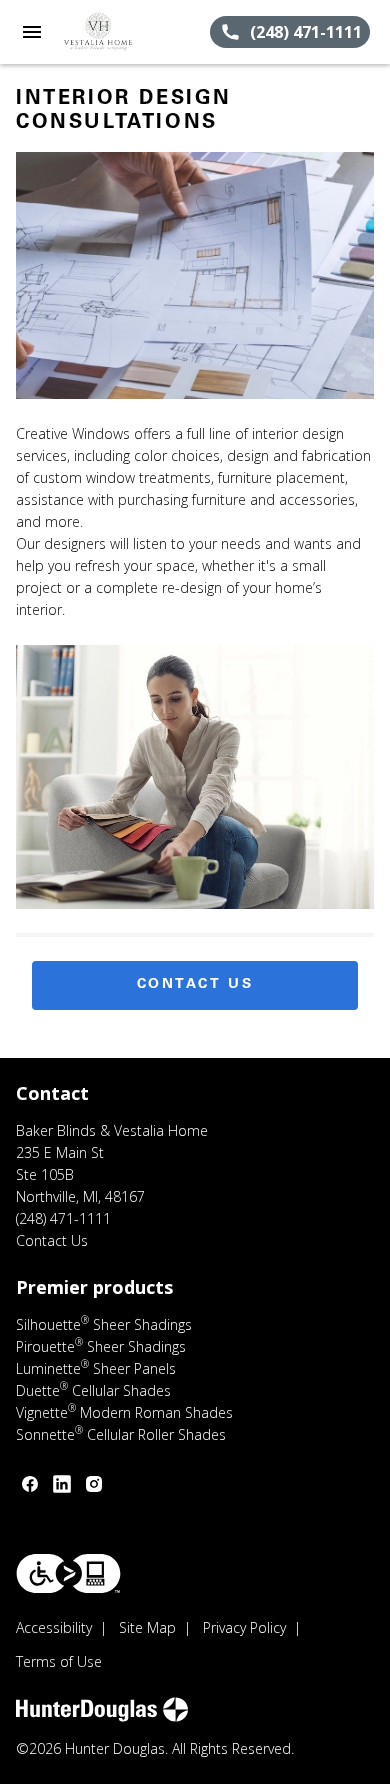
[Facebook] (30, 1484)
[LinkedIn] (62, 1484)
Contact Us (195, 985)
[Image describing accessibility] (68, 1573)
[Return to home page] (124, 32)
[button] (32, 32)
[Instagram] (94, 1484)
